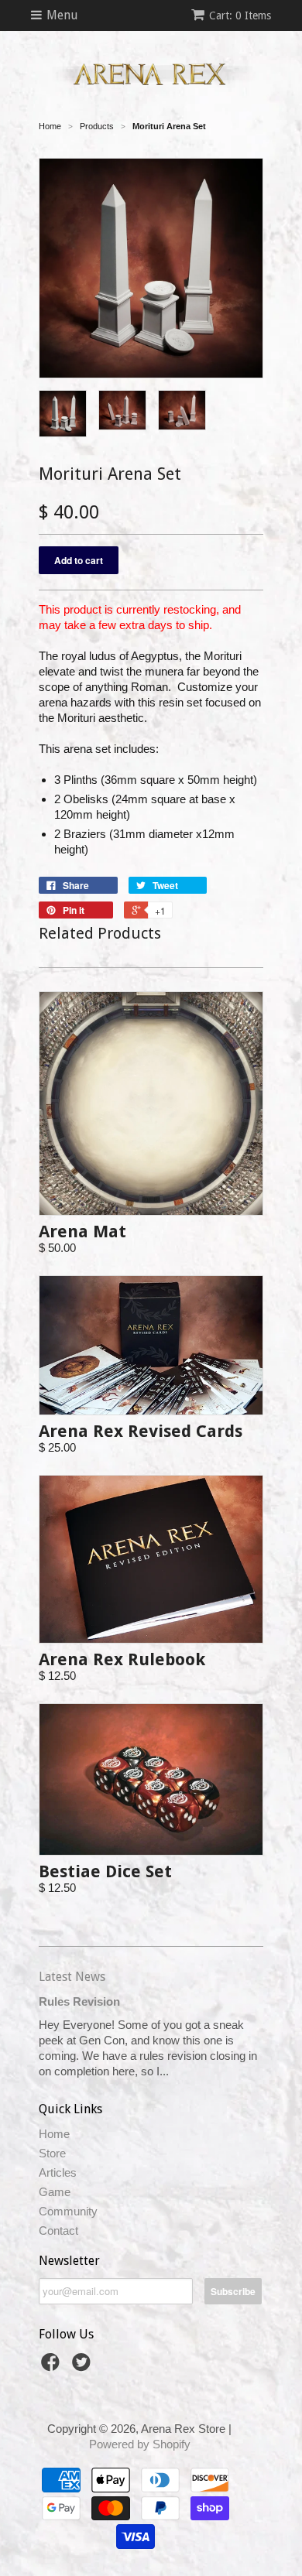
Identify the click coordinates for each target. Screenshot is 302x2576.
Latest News (72, 1977)
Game (55, 2192)
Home (54, 2134)
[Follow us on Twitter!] (84, 2367)
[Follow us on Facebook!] (53, 2367)
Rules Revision (79, 2001)
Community (68, 2211)
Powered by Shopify (140, 2444)
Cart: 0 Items (240, 15)
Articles (58, 2172)
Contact (58, 2230)
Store (52, 2153)
